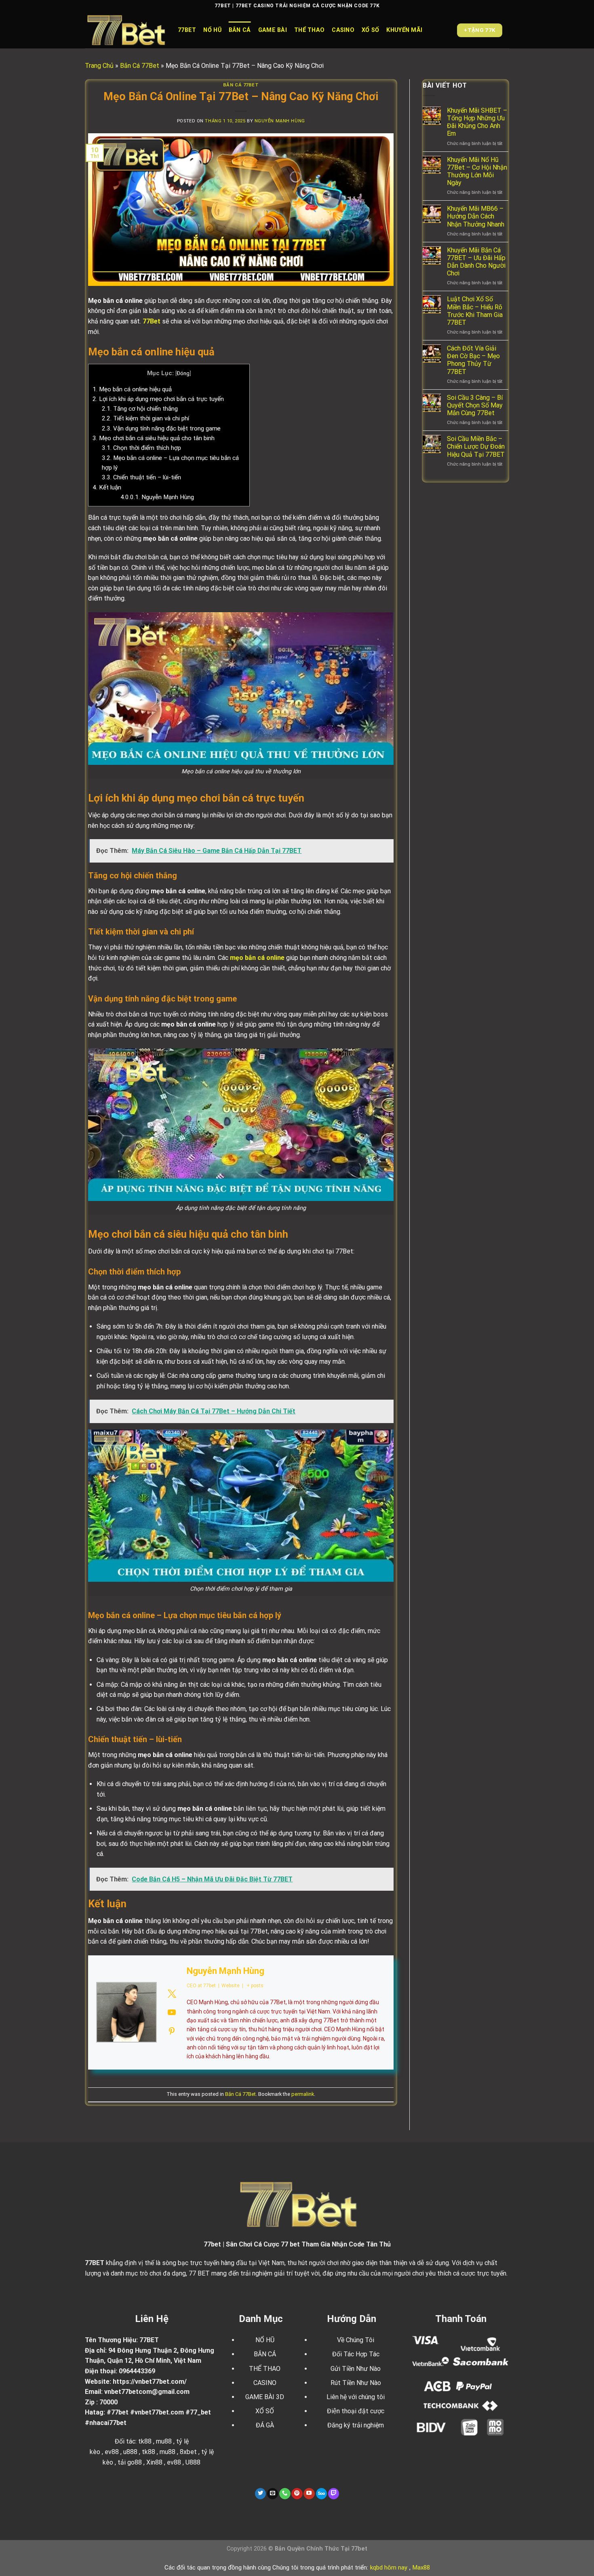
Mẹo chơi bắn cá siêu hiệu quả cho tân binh (154, 438)
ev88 (174, 2462)
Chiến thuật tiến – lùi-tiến (141, 477)
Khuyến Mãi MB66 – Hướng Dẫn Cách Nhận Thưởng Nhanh (476, 216)
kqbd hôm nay (389, 2568)
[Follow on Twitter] (261, 2494)
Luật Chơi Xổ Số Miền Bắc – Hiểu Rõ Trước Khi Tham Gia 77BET (475, 311)
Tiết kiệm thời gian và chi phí (145, 418)
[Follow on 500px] (322, 2494)
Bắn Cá (240, 30)
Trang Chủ (99, 66)
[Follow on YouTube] (309, 2494)
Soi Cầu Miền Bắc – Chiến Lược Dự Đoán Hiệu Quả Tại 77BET (476, 446)
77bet (187, 30)
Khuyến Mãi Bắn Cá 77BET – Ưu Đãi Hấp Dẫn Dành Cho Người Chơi (476, 262)
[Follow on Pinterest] (297, 2494)
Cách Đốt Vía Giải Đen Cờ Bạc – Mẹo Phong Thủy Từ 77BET (473, 360)
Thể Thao (309, 30)
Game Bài (273, 30)
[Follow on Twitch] (334, 2494)
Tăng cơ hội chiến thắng (140, 409)
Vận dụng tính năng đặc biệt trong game (161, 428)
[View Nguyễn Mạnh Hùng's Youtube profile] (172, 2012)
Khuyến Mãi (404, 30)
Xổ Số (370, 30)
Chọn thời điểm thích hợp (141, 448)
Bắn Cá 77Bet (140, 66)
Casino (343, 30)
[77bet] (125, 30)
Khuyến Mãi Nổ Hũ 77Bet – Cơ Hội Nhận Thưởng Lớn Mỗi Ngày (477, 171)
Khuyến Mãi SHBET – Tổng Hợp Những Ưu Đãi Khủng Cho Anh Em (477, 122)
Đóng (183, 373)
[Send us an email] (273, 2494)
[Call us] (285, 2494)
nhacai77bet (108, 2423)
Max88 (421, 2568)
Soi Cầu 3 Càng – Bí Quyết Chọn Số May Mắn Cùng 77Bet (475, 405)
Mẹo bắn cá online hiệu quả (132, 389)
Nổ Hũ (212, 30)
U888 (193, 2462)
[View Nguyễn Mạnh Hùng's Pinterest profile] (172, 2031)
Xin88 (154, 2462)
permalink (303, 2094)
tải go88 (130, 2462)
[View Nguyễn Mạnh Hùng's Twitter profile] (172, 1994)
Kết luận (107, 487)
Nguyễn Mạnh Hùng (280, 121)
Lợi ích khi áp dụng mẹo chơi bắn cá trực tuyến (158, 399)
